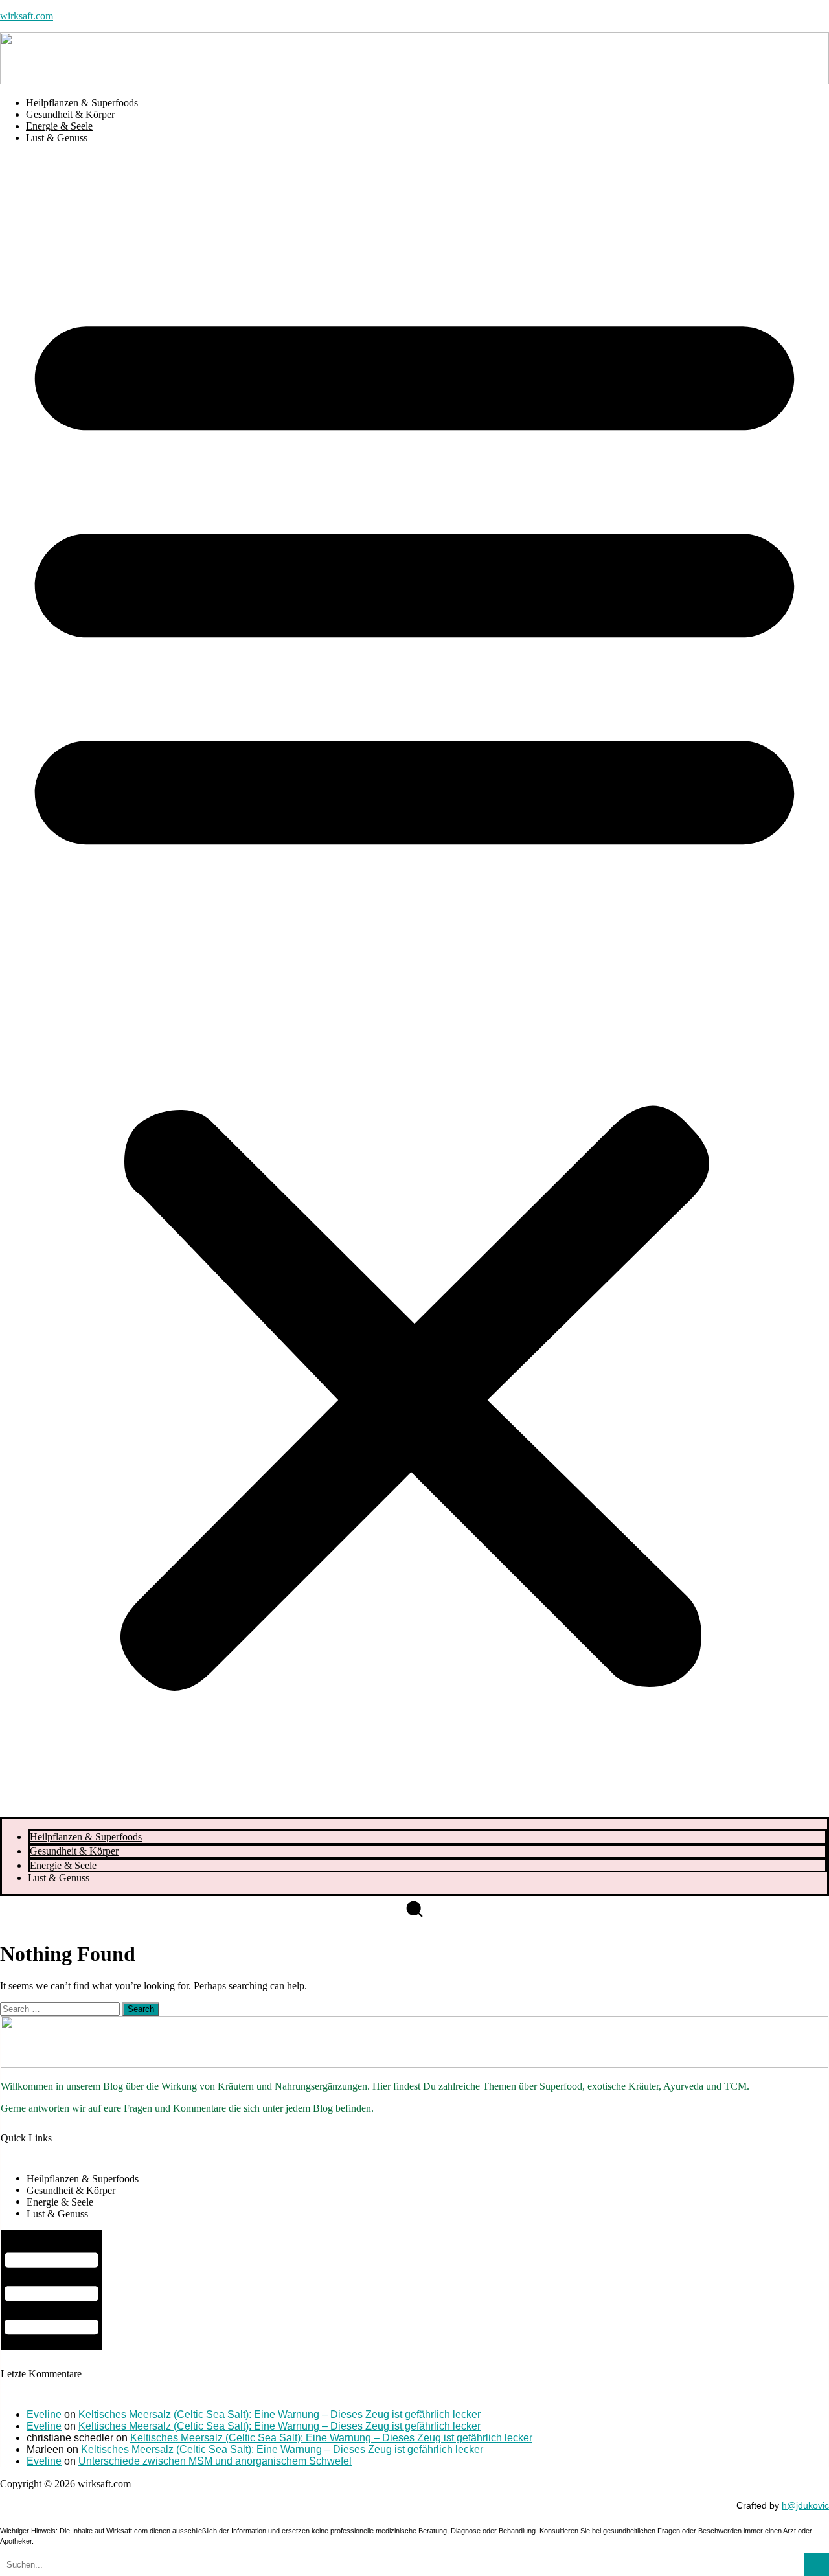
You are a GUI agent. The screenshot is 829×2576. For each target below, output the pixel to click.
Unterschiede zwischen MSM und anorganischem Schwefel (215, 2461)
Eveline (44, 2414)
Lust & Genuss (57, 138)
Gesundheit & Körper (70, 114)
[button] (414, 986)
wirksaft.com (27, 16)
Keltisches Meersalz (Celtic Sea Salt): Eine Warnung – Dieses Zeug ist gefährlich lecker (279, 2414)
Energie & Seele (59, 126)
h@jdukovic (805, 2505)
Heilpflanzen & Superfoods (82, 103)
